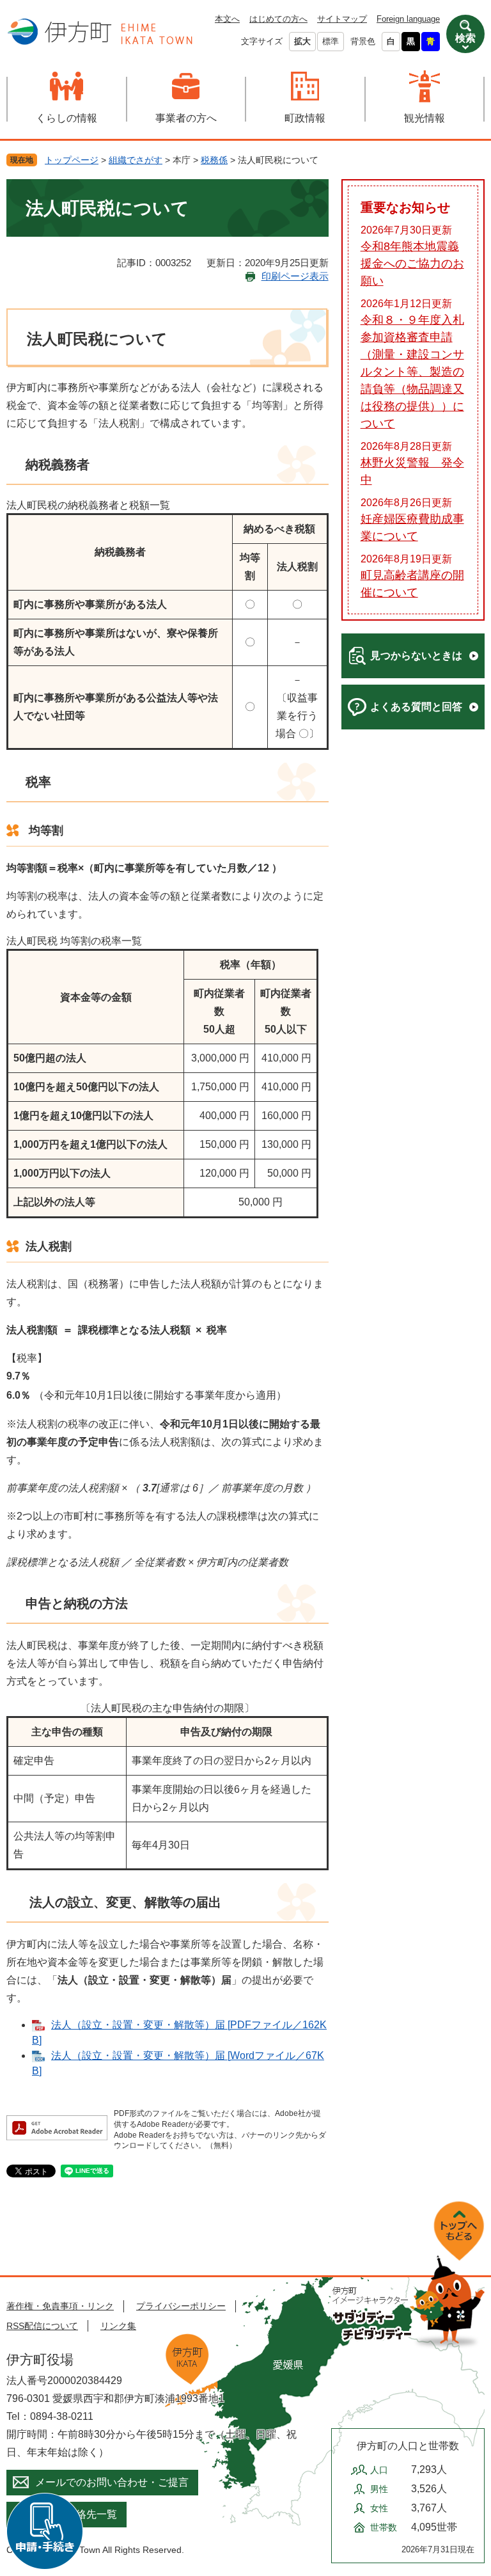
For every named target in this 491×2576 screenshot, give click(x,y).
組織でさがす (136, 160)
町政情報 (305, 118)
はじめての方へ (278, 19)
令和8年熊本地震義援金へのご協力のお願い (412, 264)
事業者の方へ (186, 118)
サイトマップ (342, 19)
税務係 (214, 160)
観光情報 (425, 118)
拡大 (302, 41)
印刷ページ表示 (295, 276)
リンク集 (118, 2326)
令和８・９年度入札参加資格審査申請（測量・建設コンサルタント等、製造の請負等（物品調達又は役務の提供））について (412, 372)
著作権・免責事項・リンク (60, 2306)
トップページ (72, 160)
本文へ (227, 19)
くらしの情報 (66, 118)
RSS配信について (42, 2326)
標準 (331, 41)
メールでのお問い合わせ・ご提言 (112, 2482)
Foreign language (408, 19)
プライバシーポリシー (181, 2306)
